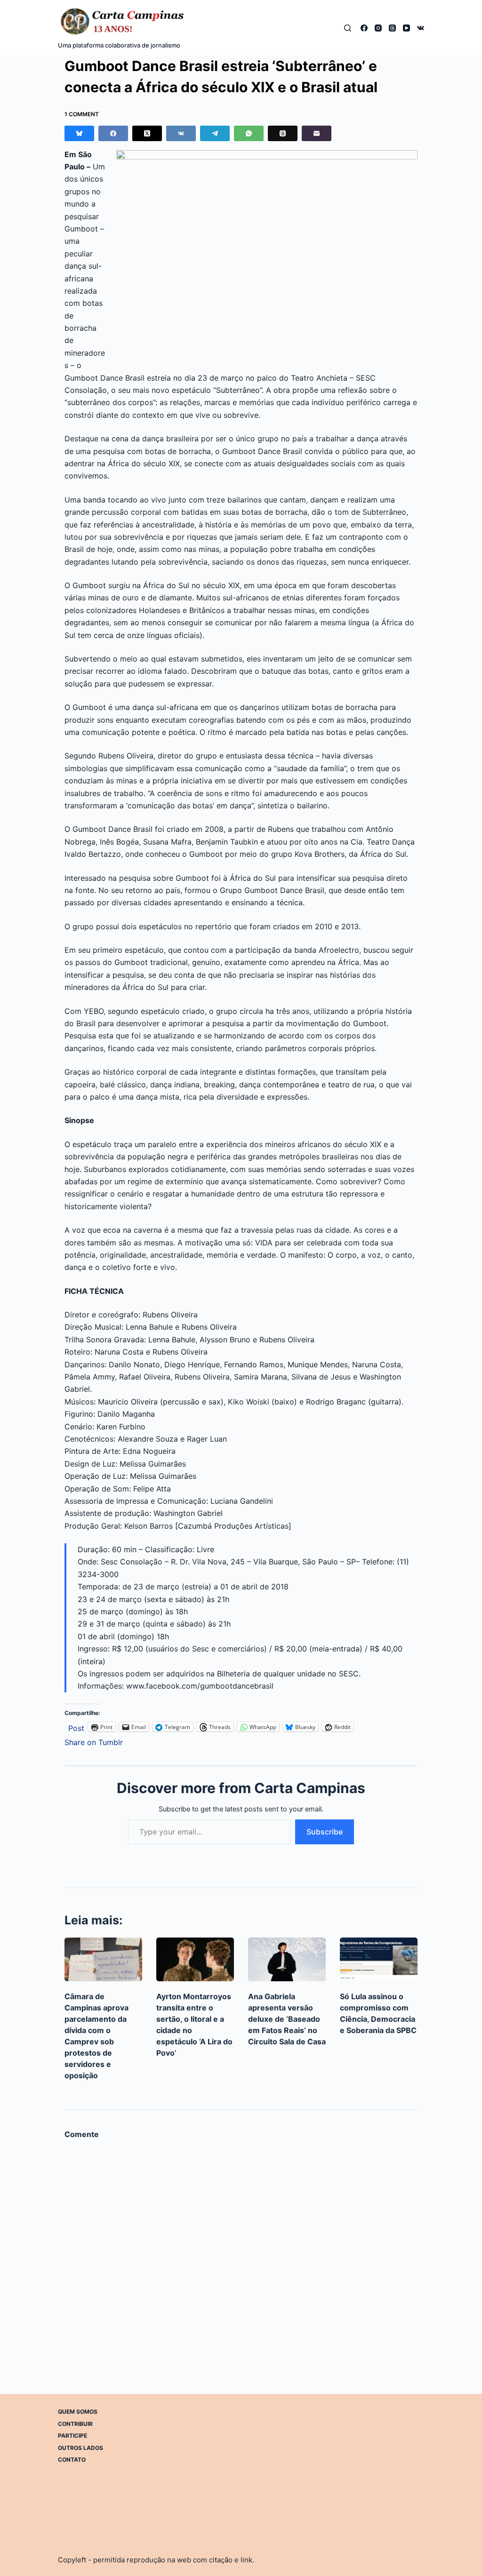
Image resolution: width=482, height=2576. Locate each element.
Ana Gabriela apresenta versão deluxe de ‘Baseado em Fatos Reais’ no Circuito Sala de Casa (287, 2019)
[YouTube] (406, 28)
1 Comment (82, 114)
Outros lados (80, 2448)
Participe (72, 2436)
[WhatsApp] (249, 133)
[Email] (317, 133)
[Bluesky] (79, 133)
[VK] (421, 28)
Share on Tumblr (94, 1741)
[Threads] (392, 28)
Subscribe (325, 1832)
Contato (72, 2460)
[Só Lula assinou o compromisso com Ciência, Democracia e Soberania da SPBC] (379, 1959)
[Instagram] (378, 28)
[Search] (348, 28)
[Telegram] (215, 133)
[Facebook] (364, 28)
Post (76, 1727)
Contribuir (75, 2423)
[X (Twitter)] (147, 133)
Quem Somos (78, 2412)
